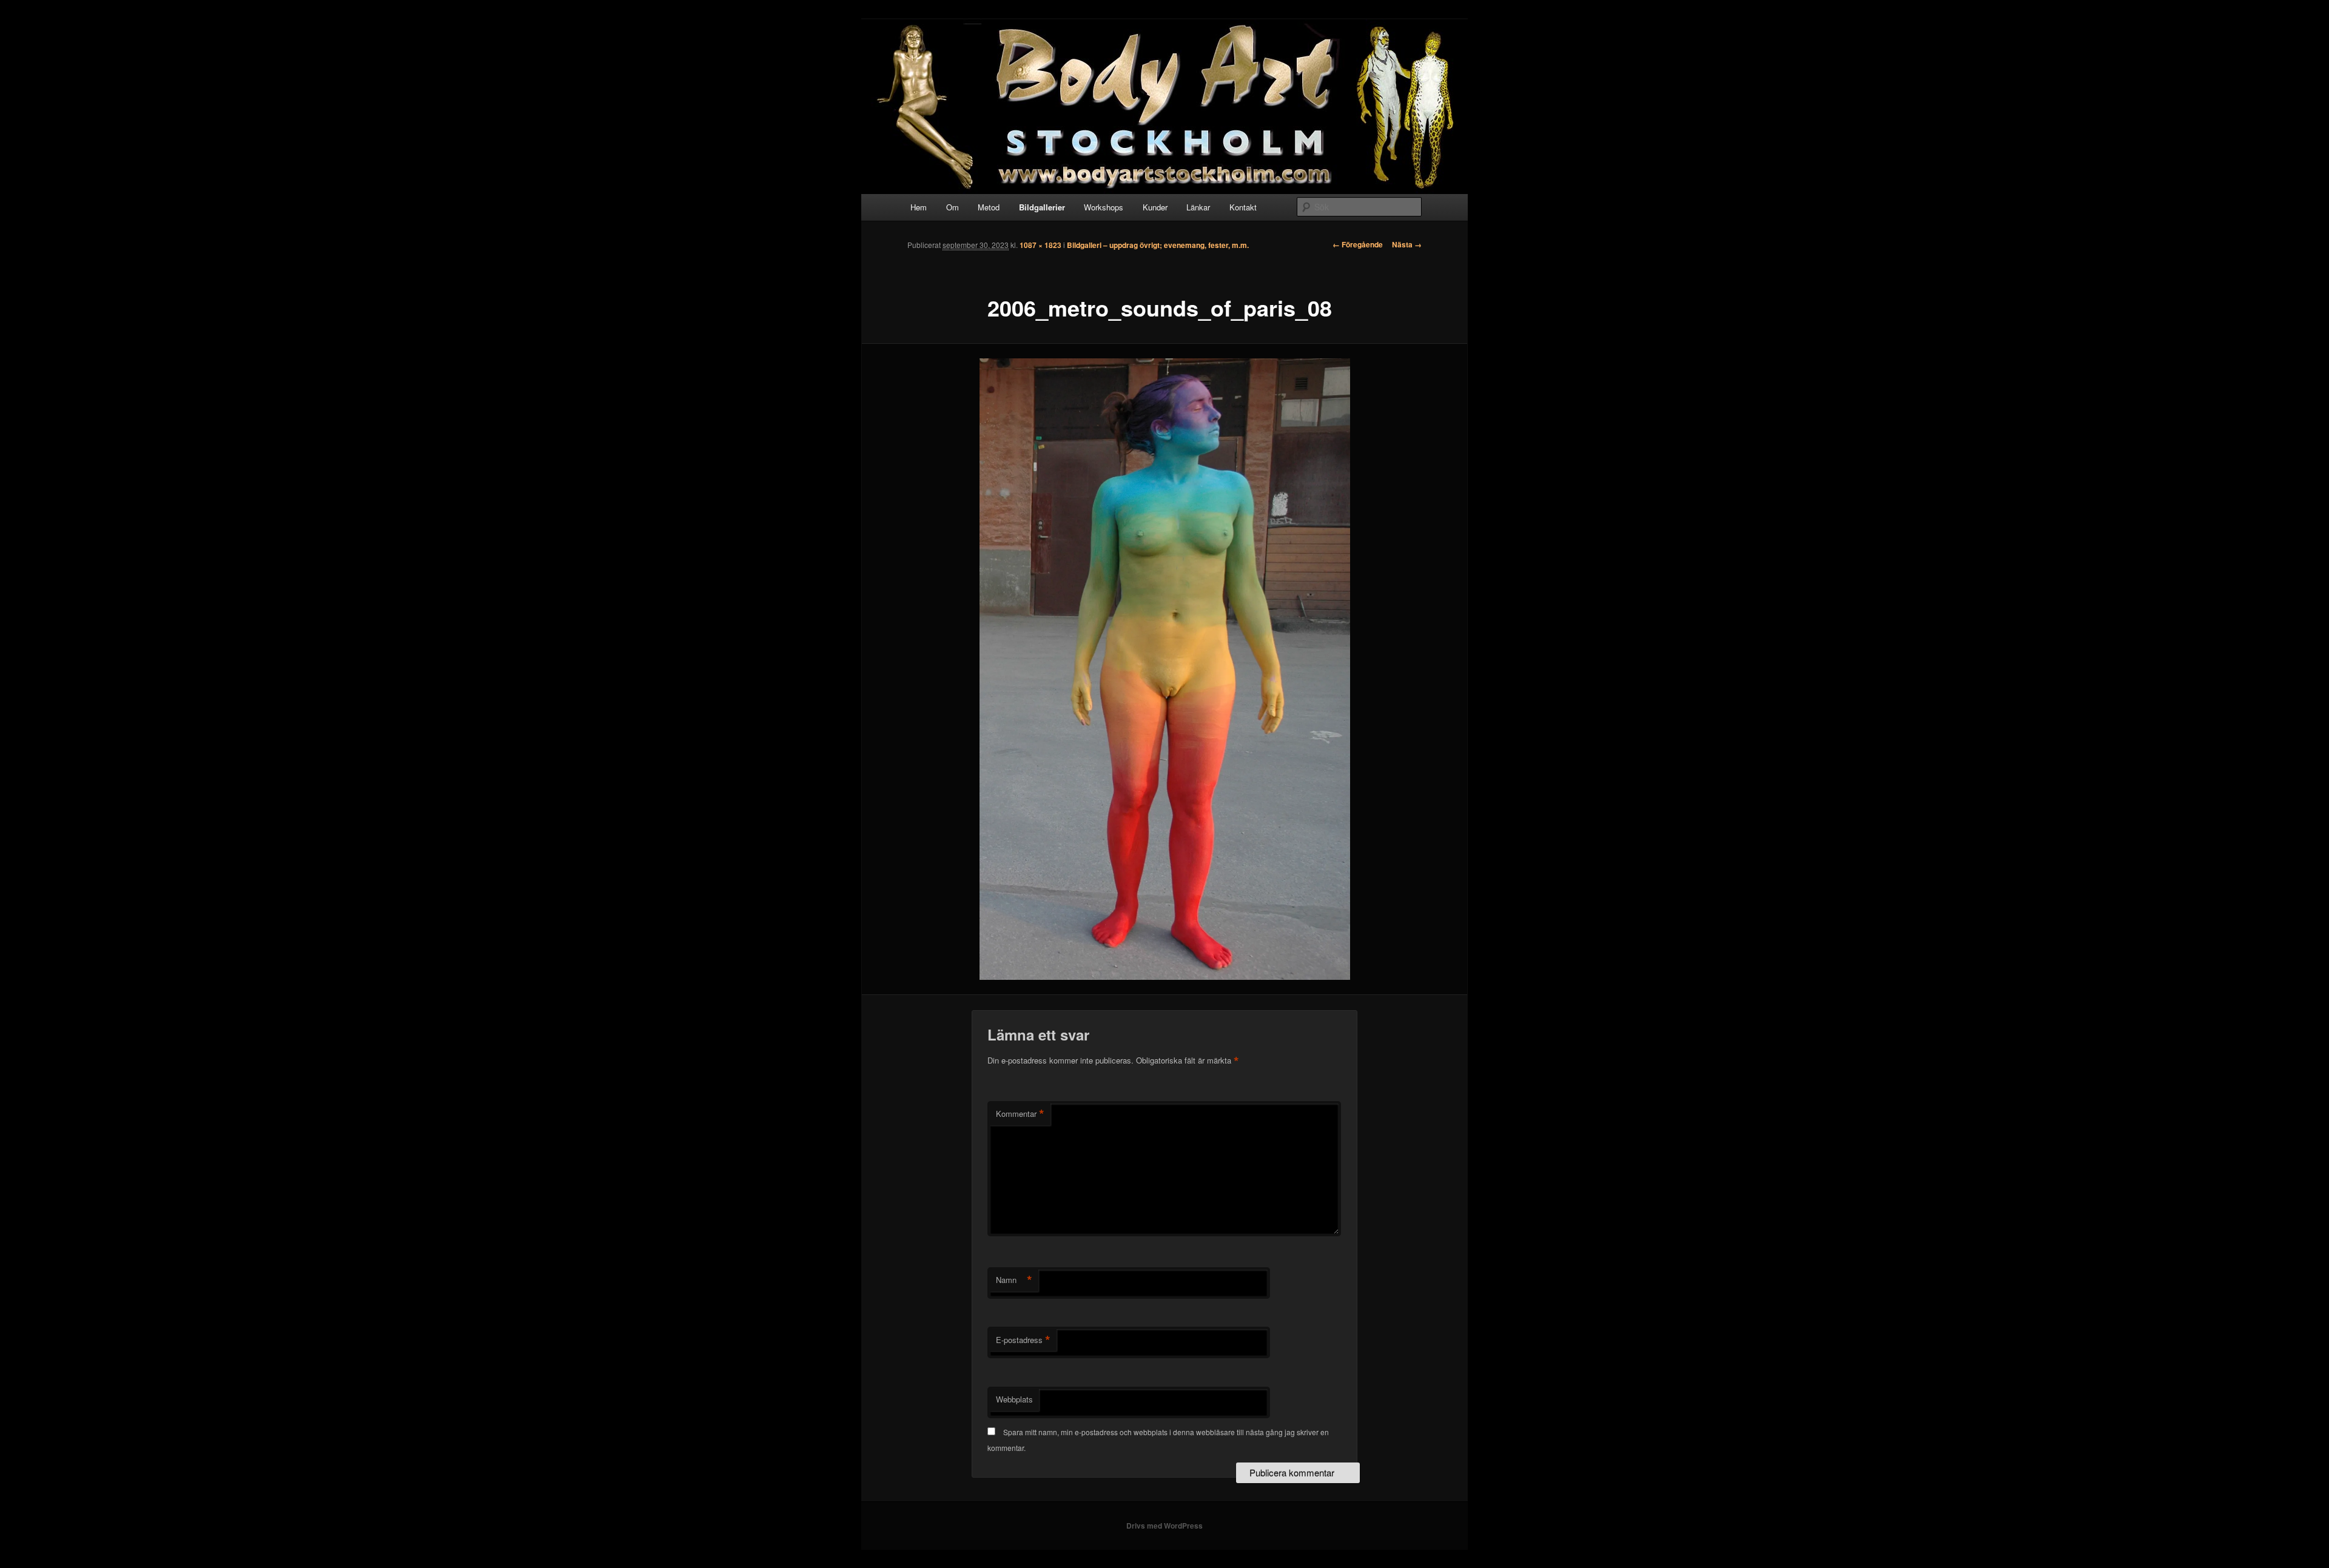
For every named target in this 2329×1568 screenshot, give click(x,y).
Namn (1014, 1280)
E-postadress (1023, 1340)
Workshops (1104, 207)
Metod (989, 207)
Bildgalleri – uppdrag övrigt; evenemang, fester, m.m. (1158, 245)
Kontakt (1243, 207)
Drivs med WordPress (1164, 1526)
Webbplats (1014, 1399)
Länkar (1198, 207)
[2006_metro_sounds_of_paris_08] (1164, 669)
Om (953, 207)
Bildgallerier (1042, 207)
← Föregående (1358, 244)
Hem (919, 207)
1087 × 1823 (1040, 245)
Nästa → (1407, 244)
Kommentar (1020, 1114)
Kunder (1155, 207)
